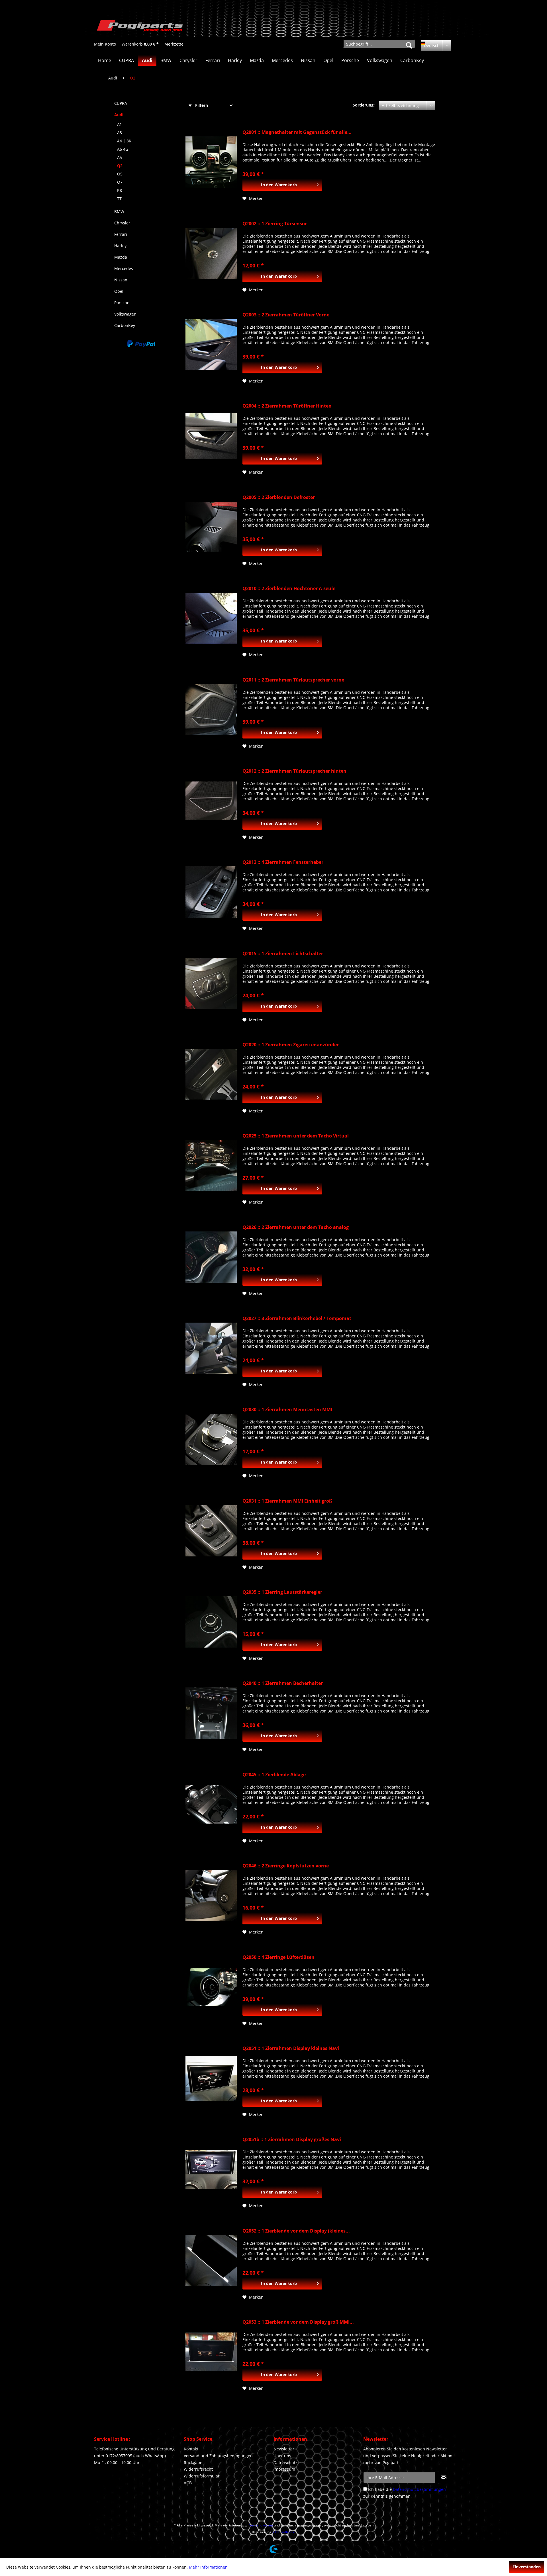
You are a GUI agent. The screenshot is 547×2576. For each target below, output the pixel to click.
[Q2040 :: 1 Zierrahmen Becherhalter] (211, 1713)
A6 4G (123, 149)
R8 (120, 190)
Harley (120, 246)
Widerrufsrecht (198, 2469)
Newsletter (284, 2449)
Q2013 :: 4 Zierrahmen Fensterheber (283, 862)
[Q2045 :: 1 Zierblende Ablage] (211, 1804)
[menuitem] (105, 44)
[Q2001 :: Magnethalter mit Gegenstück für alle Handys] (211, 162)
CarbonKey (125, 325)
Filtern (201, 105)
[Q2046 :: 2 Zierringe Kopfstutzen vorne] (211, 1896)
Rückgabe (193, 2463)
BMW (119, 211)
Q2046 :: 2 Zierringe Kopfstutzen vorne (286, 1866)
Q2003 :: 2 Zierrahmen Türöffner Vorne (286, 315)
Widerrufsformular (202, 2476)
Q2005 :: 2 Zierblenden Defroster (279, 497)
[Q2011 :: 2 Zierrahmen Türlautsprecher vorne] (211, 710)
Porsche (122, 303)
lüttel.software (284, 2532)
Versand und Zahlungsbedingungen (218, 2456)
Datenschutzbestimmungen (419, 2489)
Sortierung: (364, 105)
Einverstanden (527, 2567)
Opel (119, 291)
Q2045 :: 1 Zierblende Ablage (274, 1775)
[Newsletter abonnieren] (444, 2477)
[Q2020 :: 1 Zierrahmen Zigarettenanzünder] (211, 1075)
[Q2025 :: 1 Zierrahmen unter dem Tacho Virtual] (211, 1166)
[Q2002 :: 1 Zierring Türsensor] (211, 253)
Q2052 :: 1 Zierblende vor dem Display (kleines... (296, 2231)
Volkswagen (125, 314)
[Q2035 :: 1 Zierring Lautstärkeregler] (211, 1622)
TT (119, 199)
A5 (120, 157)
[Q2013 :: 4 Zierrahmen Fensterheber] (211, 892)
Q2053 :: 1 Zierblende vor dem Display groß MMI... (298, 2322)
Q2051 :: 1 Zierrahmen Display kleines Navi (291, 2048)
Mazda (121, 257)
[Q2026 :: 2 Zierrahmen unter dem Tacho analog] (211, 1257)
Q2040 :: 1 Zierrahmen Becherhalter (283, 1683)
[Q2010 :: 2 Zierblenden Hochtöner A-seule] (211, 618)
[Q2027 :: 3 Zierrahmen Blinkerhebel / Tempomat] (211, 1348)
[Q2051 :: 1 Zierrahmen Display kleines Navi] (211, 2078)
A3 (120, 133)
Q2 (120, 166)
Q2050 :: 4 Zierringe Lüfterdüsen (278, 1957)
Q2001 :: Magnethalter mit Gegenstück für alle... (297, 132)
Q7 (120, 182)
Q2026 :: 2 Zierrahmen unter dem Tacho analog (296, 1227)
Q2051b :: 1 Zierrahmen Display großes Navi (292, 2140)
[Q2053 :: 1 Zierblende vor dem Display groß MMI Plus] (211, 2352)
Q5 (120, 174)
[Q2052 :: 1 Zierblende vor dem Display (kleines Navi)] (211, 2261)
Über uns (282, 2456)
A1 (120, 124)
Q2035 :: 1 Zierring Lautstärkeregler (282, 1592)
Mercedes (124, 268)
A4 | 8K (124, 141)
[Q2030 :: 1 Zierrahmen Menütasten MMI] (211, 1439)
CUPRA (121, 103)
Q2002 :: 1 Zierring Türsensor (275, 224)
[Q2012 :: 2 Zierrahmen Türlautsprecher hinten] (211, 801)
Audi (119, 115)
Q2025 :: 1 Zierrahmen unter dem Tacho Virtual (296, 1136)
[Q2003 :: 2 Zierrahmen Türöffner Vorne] (211, 345)
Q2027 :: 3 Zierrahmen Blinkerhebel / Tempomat (297, 1318)
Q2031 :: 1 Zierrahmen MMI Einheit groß (287, 1501)
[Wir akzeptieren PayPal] (141, 344)
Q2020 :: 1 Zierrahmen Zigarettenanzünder (291, 1045)
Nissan (121, 280)
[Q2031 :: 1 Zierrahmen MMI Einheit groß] (211, 1531)
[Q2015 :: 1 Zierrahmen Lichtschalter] (211, 983)
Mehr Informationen (208, 2567)
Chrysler (122, 223)
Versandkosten (261, 2525)
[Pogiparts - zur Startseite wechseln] (140, 27)
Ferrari (121, 234)
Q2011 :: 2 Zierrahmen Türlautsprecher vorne (293, 680)
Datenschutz (285, 2463)
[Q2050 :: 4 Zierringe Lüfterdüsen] (211, 1987)
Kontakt (191, 2449)
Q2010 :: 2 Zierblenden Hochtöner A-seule (289, 589)
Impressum (284, 2469)
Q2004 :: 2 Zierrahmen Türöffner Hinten (287, 406)
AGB (188, 2483)
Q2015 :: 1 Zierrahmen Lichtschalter (283, 954)
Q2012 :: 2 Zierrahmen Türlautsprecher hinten (294, 771)
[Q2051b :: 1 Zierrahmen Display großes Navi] (211, 2169)
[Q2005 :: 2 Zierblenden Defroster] (211, 527)
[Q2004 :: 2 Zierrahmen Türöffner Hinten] (211, 436)
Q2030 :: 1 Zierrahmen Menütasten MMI (287, 1410)
